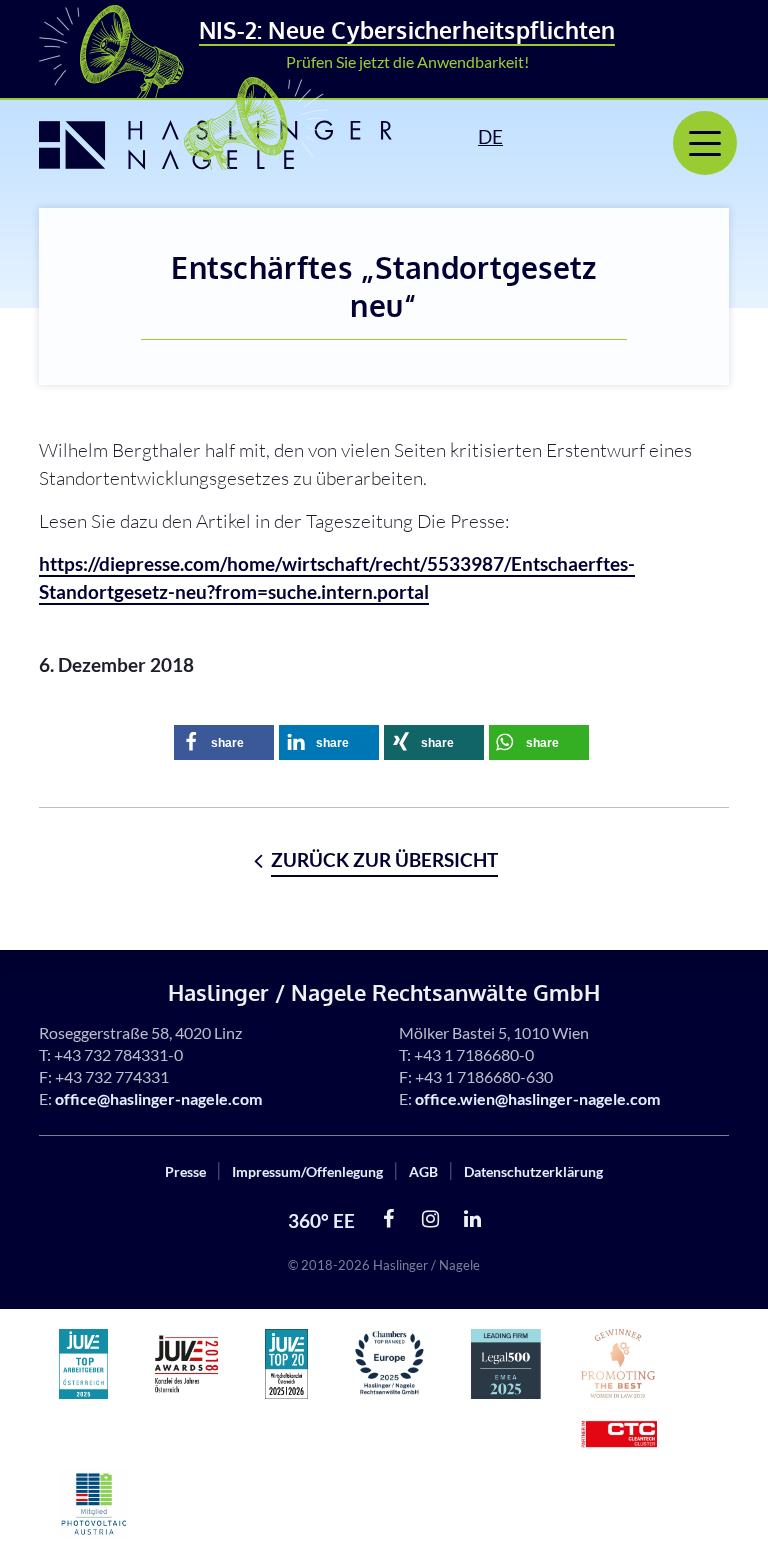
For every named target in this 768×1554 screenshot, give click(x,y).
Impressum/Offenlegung (307, 1171)
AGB (423, 1171)
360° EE (321, 1220)
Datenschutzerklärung (533, 1171)
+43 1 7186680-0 (474, 1054)
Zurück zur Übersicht (384, 859)
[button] (224, 742)
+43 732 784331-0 (118, 1054)
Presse (185, 1171)
